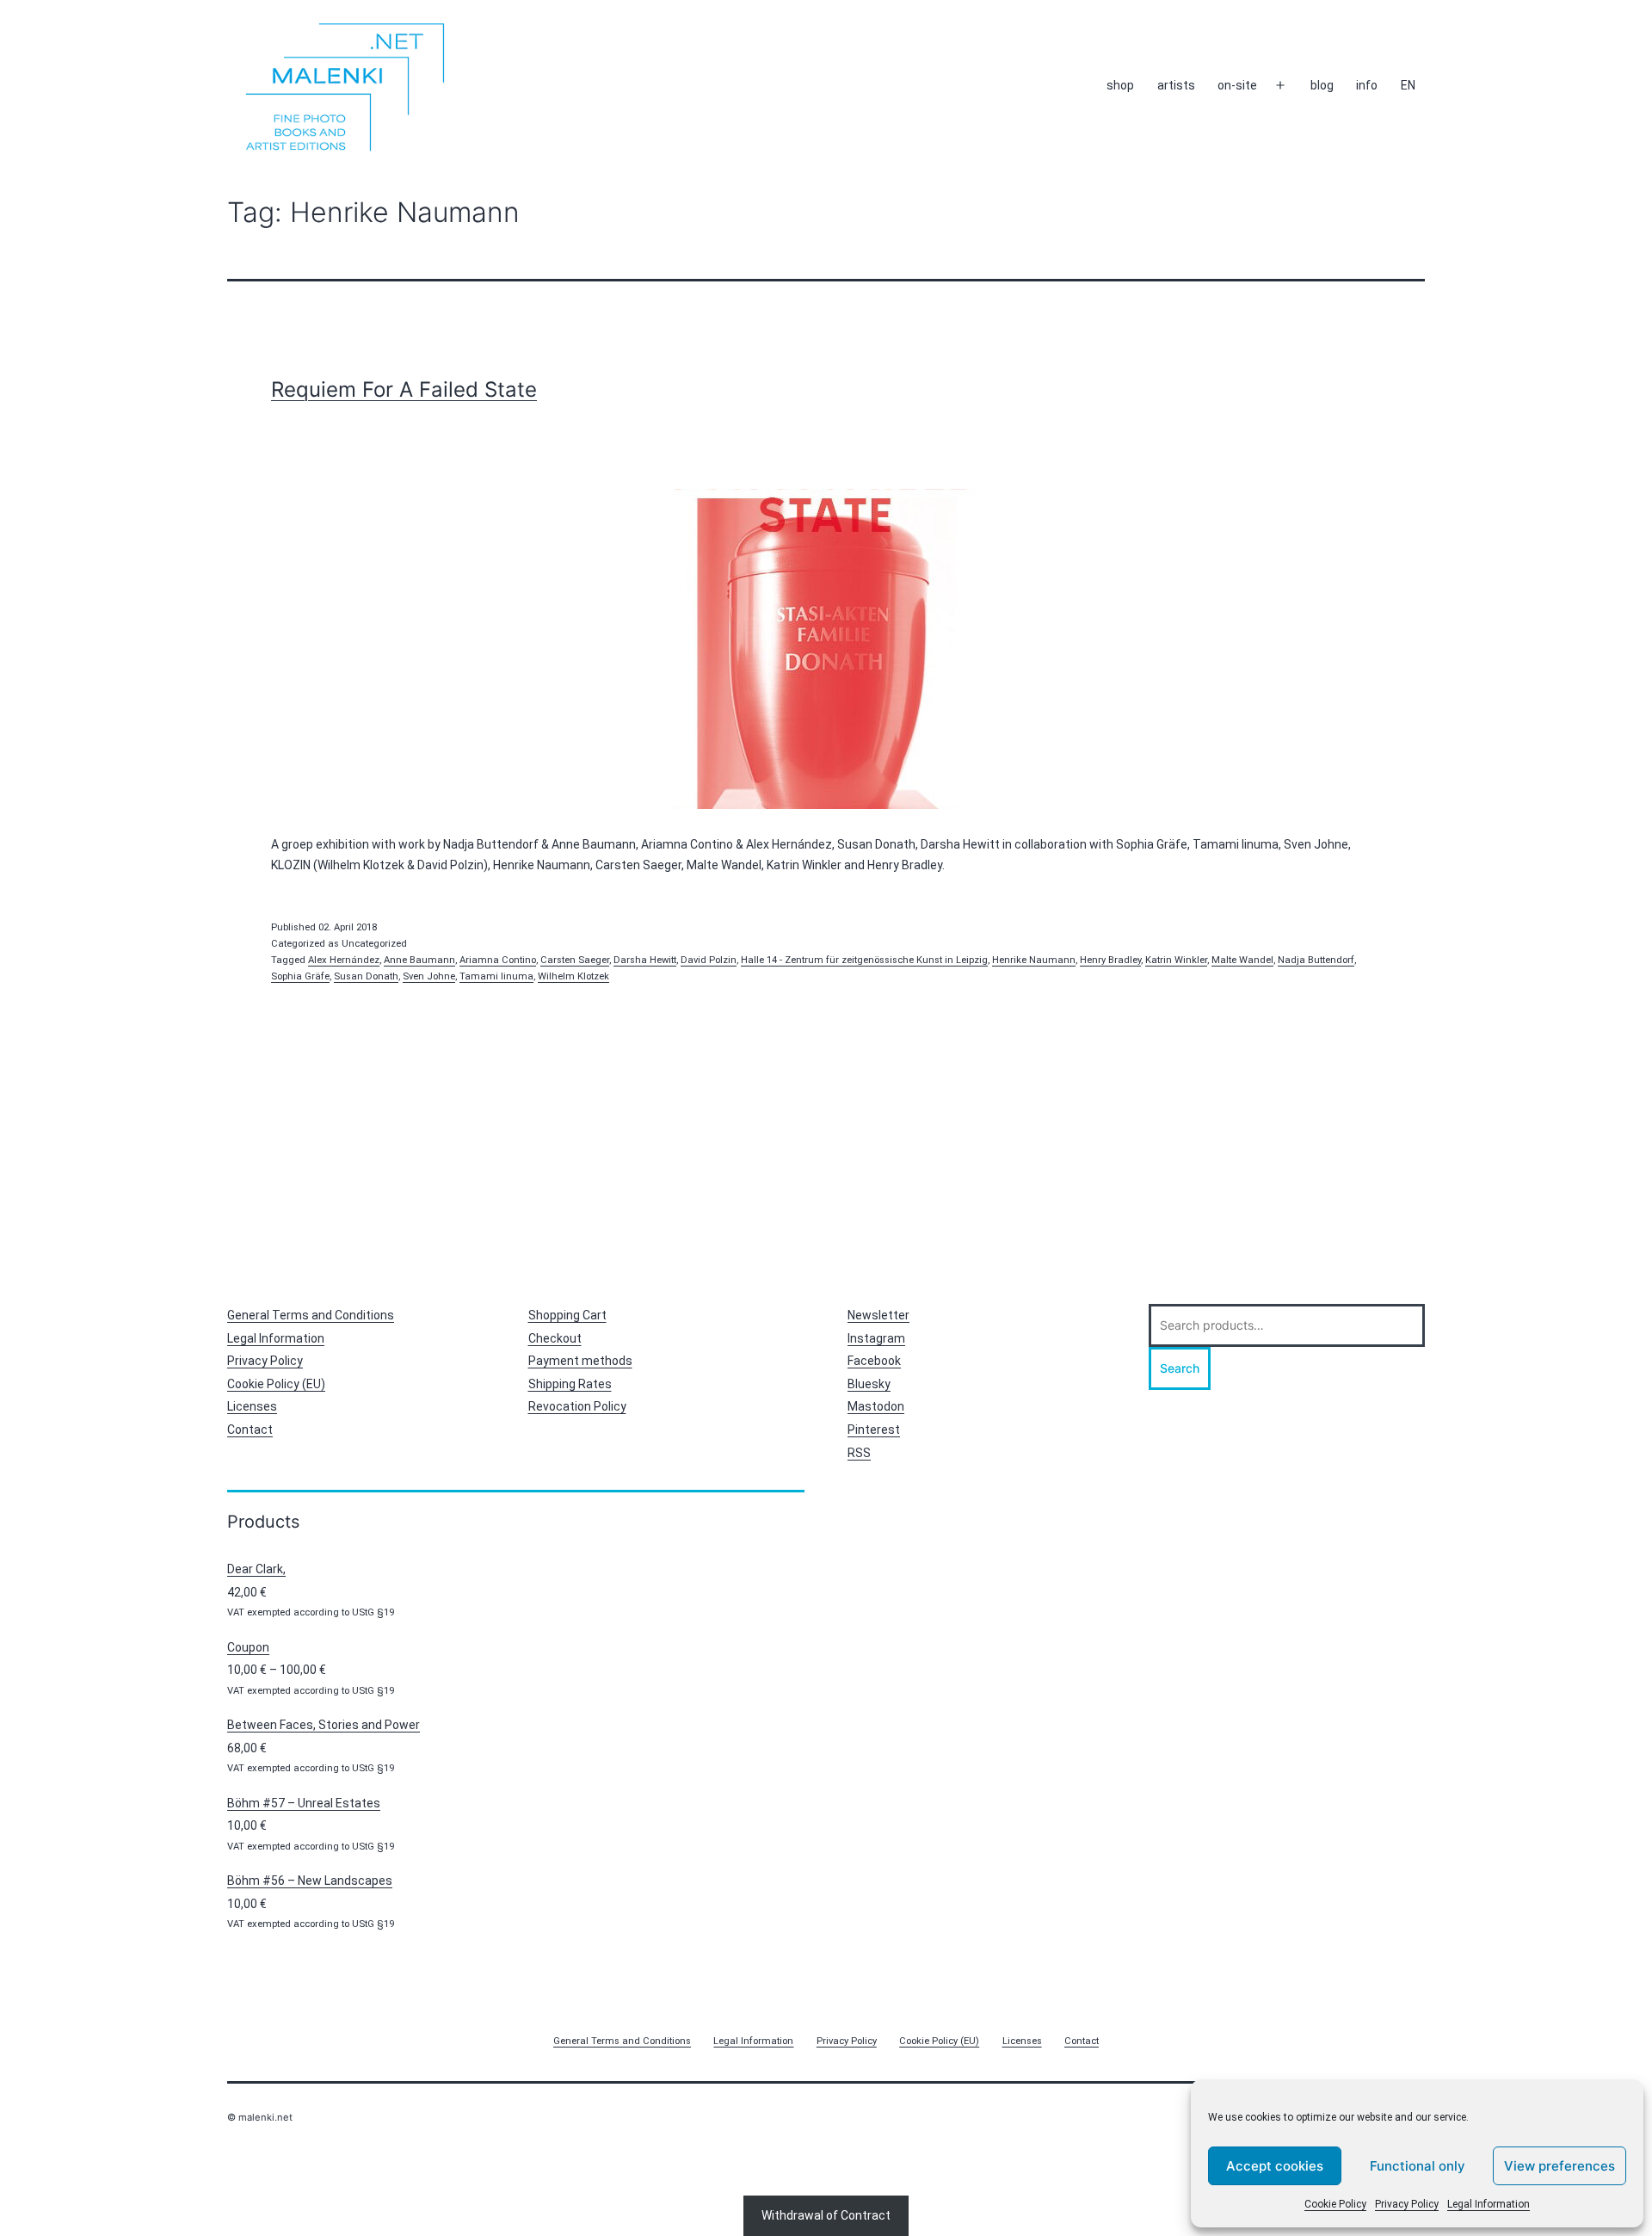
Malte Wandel (1242, 960)
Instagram (876, 1338)
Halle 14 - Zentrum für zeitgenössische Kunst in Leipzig (864, 960)
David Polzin (709, 960)
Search (1180, 1368)
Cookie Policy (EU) (276, 1384)
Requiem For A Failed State (404, 389)
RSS (859, 1453)
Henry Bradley (1110, 960)
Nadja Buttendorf (1316, 960)
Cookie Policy (1335, 2204)
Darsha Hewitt (645, 960)
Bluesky (869, 1384)
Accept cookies (1275, 2166)
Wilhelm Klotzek (573, 976)
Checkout (555, 1338)
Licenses (252, 1406)
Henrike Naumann (1034, 960)
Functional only (1418, 2166)
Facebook (874, 1361)
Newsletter (878, 1315)
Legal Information (1489, 2204)
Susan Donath (366, 976)
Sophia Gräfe (300, 976)
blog (1322, 85)
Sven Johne (429, 976)
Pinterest (874, 1430)
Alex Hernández (344, 960)
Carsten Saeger (575, 960)
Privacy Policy (1407, 2204)
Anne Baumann (419, 960)
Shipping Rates (570, 1384)
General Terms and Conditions (311, 1315)
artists (1176, 85)
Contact (250, 1430)
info (1367, 85)
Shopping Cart (567, 1315)
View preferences (1560, 2166)
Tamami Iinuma (496, 976)
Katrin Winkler (1176, 960)
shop (1120, 85)
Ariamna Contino (498, 960)
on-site (1237, 85)
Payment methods (580, 1361)
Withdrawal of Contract (826, 2215)
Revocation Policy (577, 1406)
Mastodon (876, 1406)
